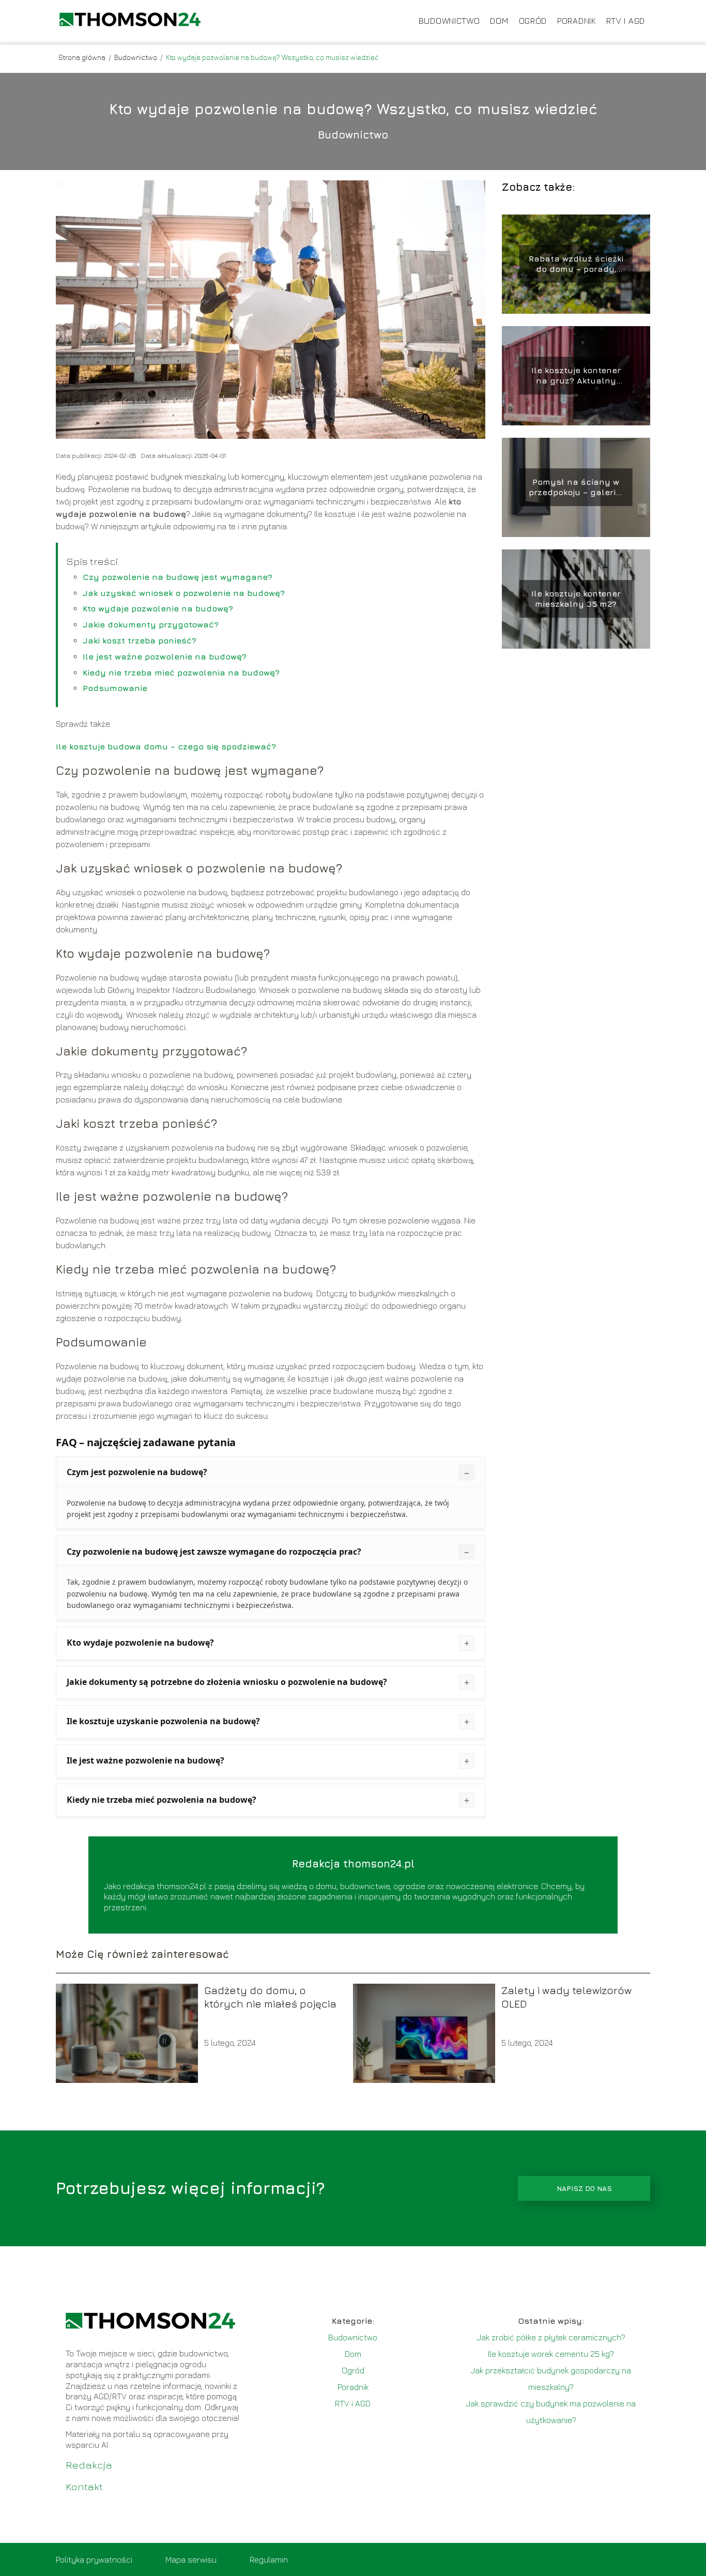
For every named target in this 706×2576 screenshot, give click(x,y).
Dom (499, 21)
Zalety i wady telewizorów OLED (566, 1997)
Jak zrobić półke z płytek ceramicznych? (551, 2337)
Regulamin (269, 2559)
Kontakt (84, 2486)
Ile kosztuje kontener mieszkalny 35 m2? (576, 599)
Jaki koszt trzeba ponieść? (140, 640)
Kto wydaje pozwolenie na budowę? (158, 608)
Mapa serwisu (191, 2559)
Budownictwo (449, 21)
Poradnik (577, 21)
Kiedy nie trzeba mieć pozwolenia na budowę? (181, 672)
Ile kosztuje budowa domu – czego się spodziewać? (166, 746)
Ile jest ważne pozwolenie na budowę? (165, 656)
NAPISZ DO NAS (584, 2188)
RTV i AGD (626, 21)
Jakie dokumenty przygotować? (151, 624)
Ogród (533, 21)
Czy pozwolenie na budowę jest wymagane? (178, 577)
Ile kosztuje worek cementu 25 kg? (551, 2354)
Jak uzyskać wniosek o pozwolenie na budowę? (184, 593)
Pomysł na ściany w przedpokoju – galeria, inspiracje (576, 488)
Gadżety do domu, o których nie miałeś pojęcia (270, 1997)
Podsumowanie (115, 688)
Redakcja (89, 2465)
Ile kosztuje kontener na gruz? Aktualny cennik (576, 376)
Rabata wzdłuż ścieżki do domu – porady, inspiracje (576, 264)
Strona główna (83, 57)
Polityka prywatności (94, 2559)
